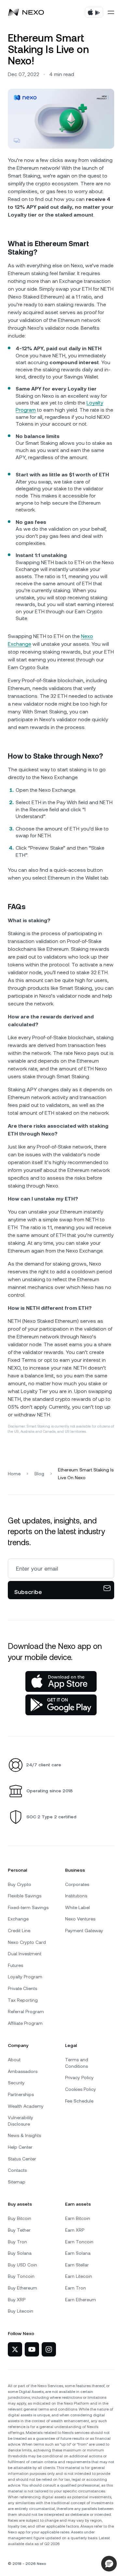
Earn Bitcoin (78, 2218)
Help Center (20, 2147)
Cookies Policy (81, 2089)
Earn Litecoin (79, 2276)
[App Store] (61, 1681)
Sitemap (17, 2182)
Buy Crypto (20, 1884)
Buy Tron (17, 2242)
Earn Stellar (77, 2265)
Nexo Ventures (80, 1919)
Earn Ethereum (81, 2300)
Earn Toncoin (79, 2242)
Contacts (17, 2170)
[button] (109, 2564)
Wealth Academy (26, 2106)
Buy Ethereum (22, 2288)
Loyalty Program (25, 1977)
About (14, 2060)
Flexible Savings (25, 1896)
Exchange (18, 1919)
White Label (77, 1907)
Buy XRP (17, 2300)
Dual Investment (25, 1954)
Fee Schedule (79, 2101)
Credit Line (19, 1931)
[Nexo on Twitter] (15, 2349)
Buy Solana (20, 2253)
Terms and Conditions (77, 2063)
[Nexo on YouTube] (32, 2349)
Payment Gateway (84, 1931)
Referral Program (26, 2012)
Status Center (22, 2159)
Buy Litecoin (20, 2311)
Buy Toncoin (21, 2276)
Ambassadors (23, 2071)
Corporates (77, 1884)
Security (16, 2083)
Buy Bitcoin (20, 2218)
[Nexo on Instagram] (49, 2349)
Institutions (76, 1896)
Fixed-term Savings (28, 1907)
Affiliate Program (25, 2023)
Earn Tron (75, 2288)
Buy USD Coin (22, 2265)
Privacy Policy (79, 2078)
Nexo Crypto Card (27, 1942)
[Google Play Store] (61, 1705)
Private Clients (22, 1988)
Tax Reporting (23, 2000)
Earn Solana (78, 2253)
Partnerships (21, 2094)
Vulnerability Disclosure (20, 2121)
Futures (15, 1965)
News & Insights (24, 2135)
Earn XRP (75, 2230)
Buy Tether (19, 2230)
